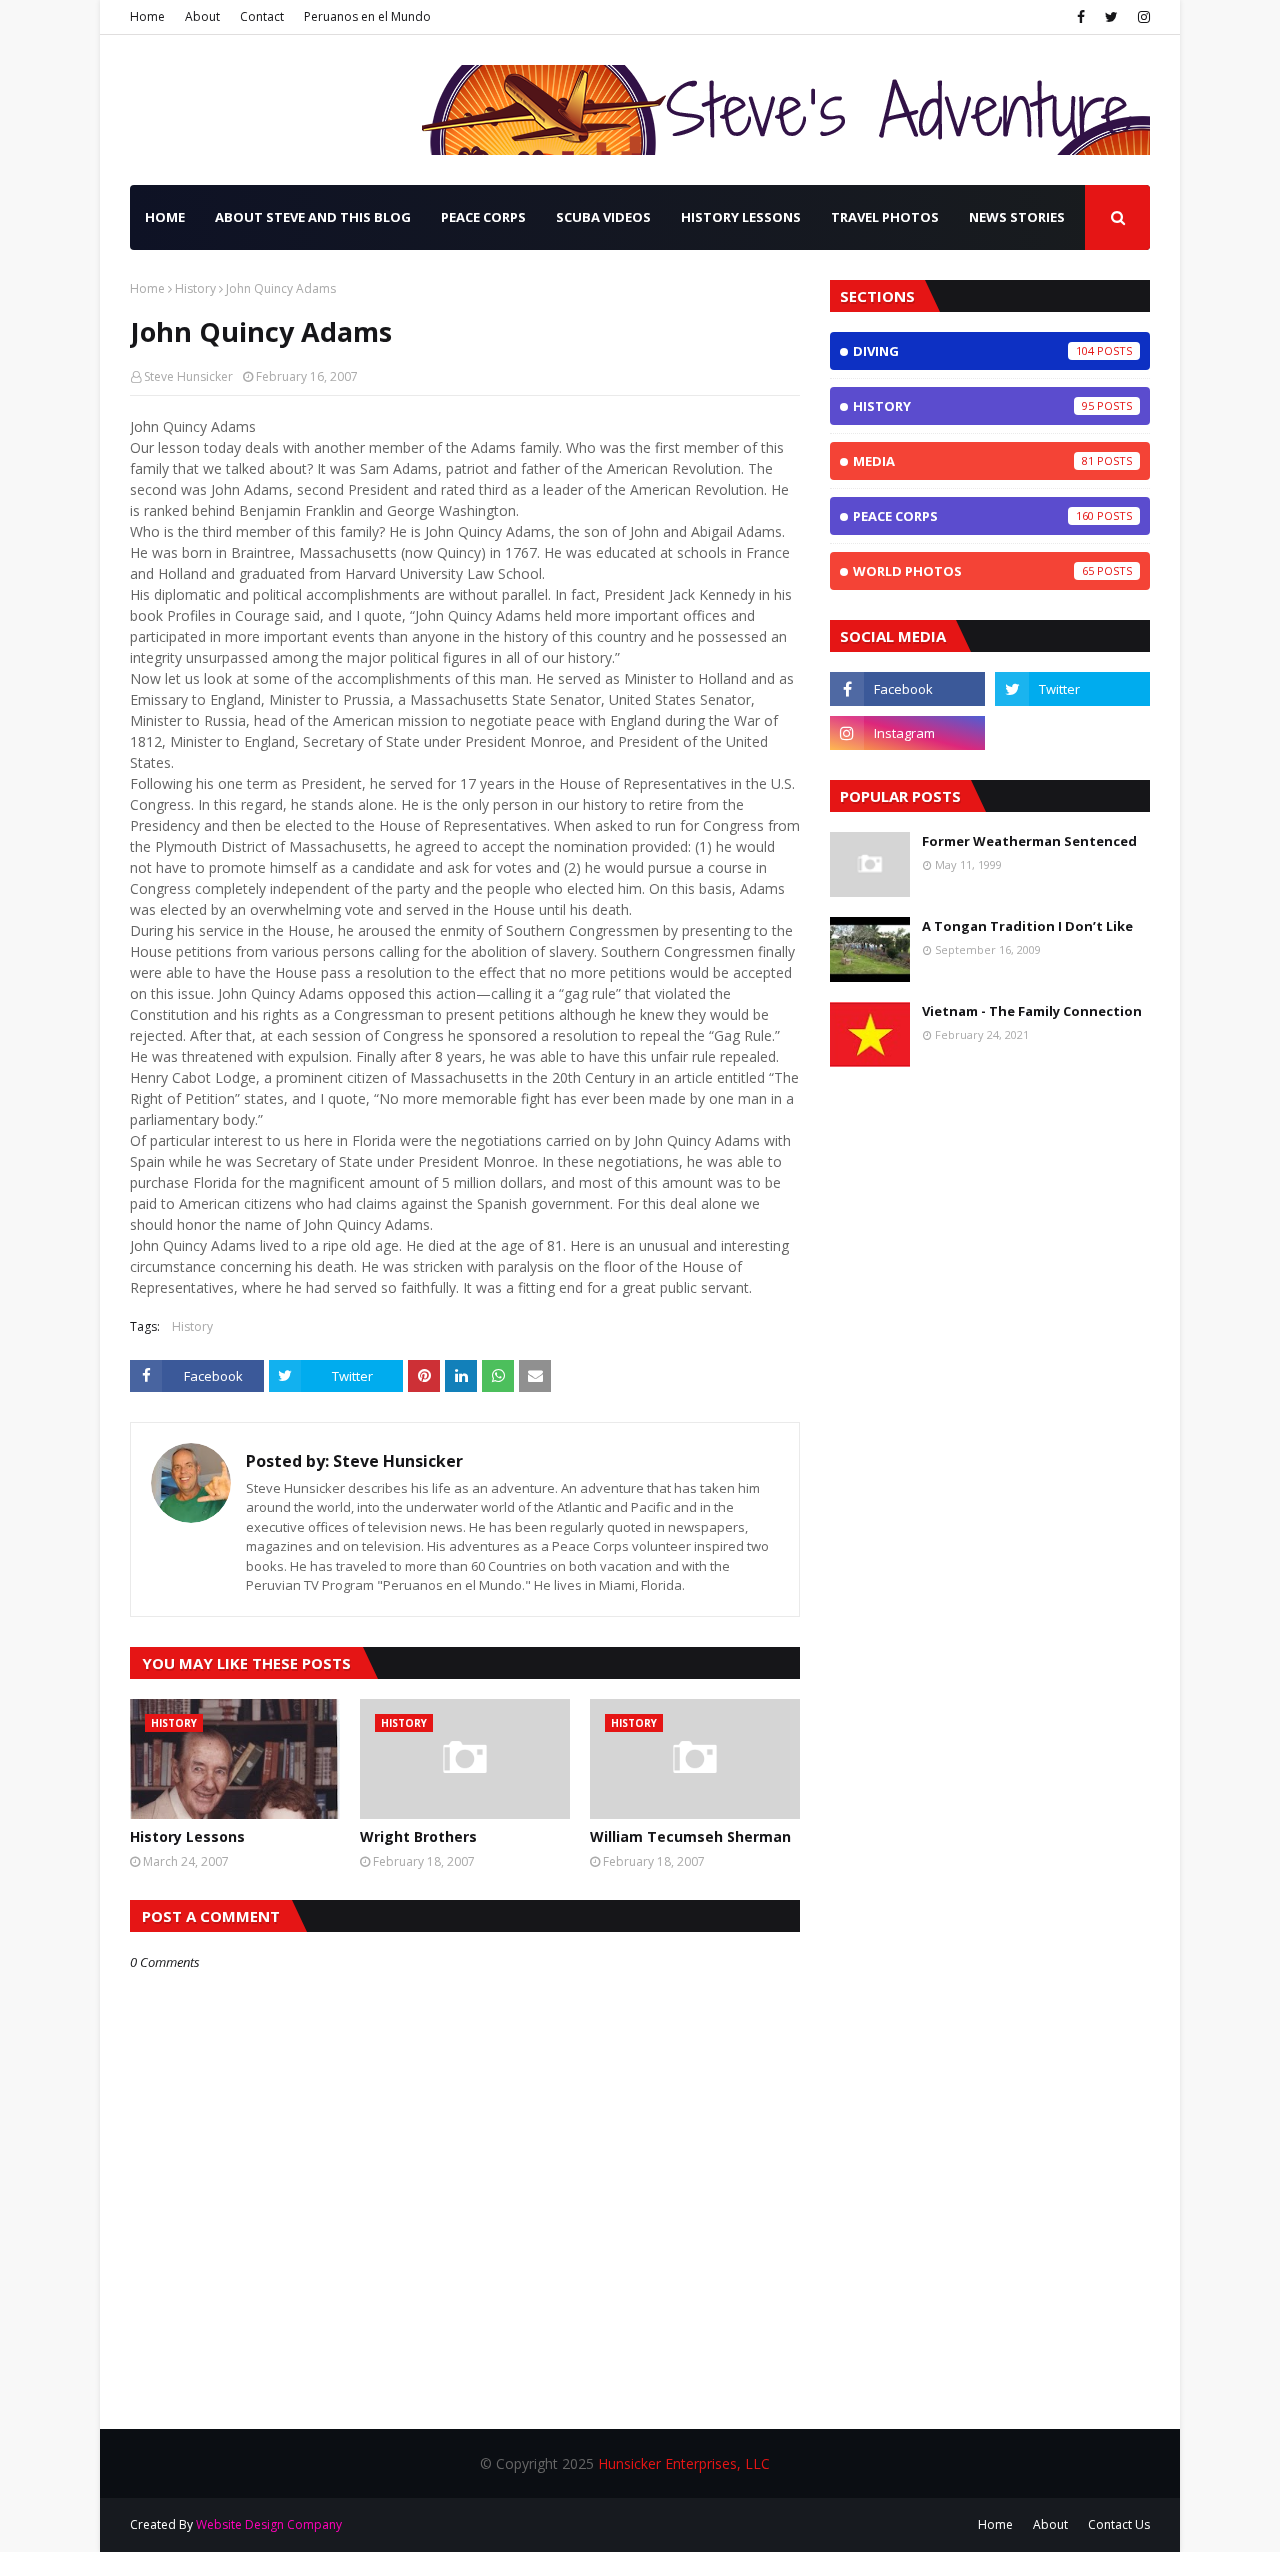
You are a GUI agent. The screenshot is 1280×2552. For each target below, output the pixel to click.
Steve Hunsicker (188, 376)
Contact (262, 16)
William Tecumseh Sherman (690, 1836)
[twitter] (1111, 17)
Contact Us (1119, 2524)
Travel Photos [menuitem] (885, 217)
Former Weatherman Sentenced (1029, 841)
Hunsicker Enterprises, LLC (684, 2463)
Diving (973, 351)
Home (147, 16)
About (202, 16)
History (195, 288)
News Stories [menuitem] (1017, 217)
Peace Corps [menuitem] (483, 217)
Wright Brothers (418, 1836)
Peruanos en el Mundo (367, 16)
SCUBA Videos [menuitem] (603, 217)
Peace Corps (973, 516)
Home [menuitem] (165, 217)
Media (973, 461)
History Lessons (187, 1836)
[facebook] (1081, 17)
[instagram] (1141, 17)
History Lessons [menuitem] (741, 217)
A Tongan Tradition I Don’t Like (1027, 926)
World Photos (973, 571)
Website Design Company (269, 2524)
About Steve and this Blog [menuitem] (313, 217)
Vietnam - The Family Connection (1032, 1011)
